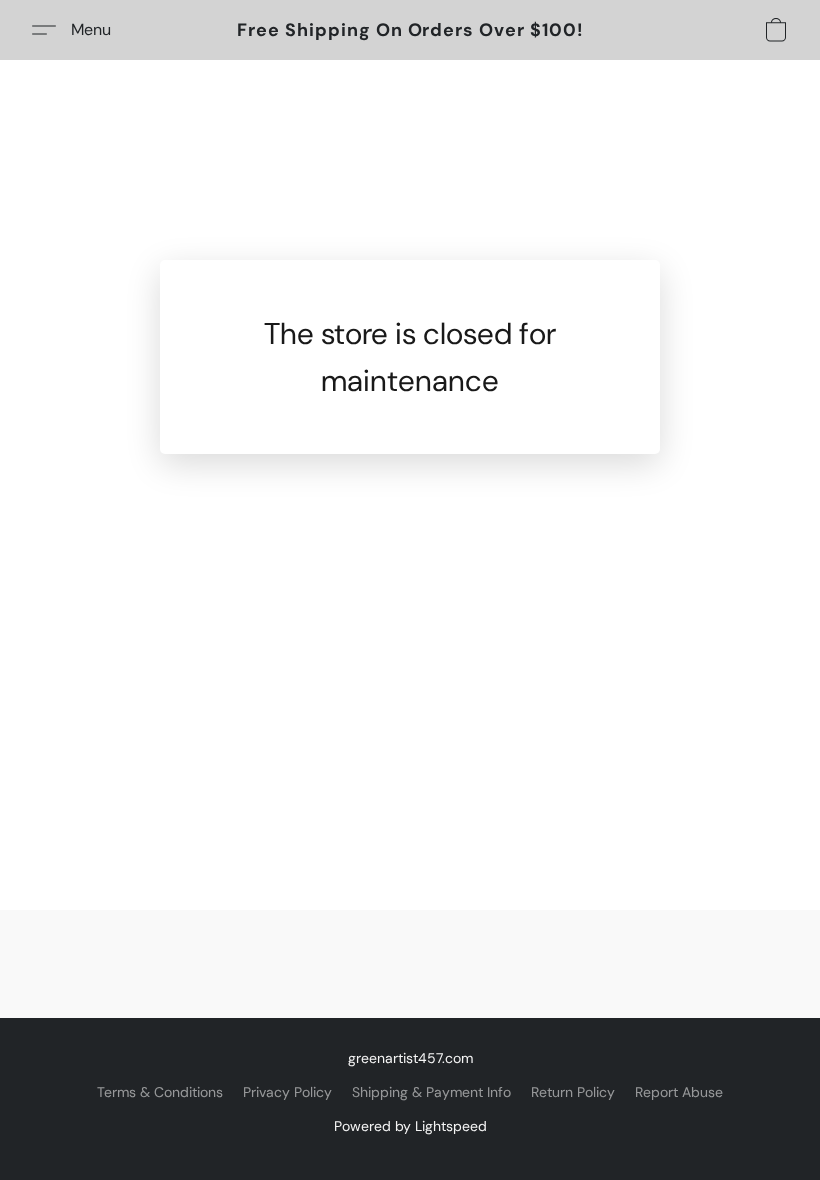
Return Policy (573, 1092)
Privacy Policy (287, 1092)
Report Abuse (679, 1092)
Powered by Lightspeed (410, 1126)
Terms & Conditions (160, 1092)
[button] (410, 30)
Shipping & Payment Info (431, 1092)
